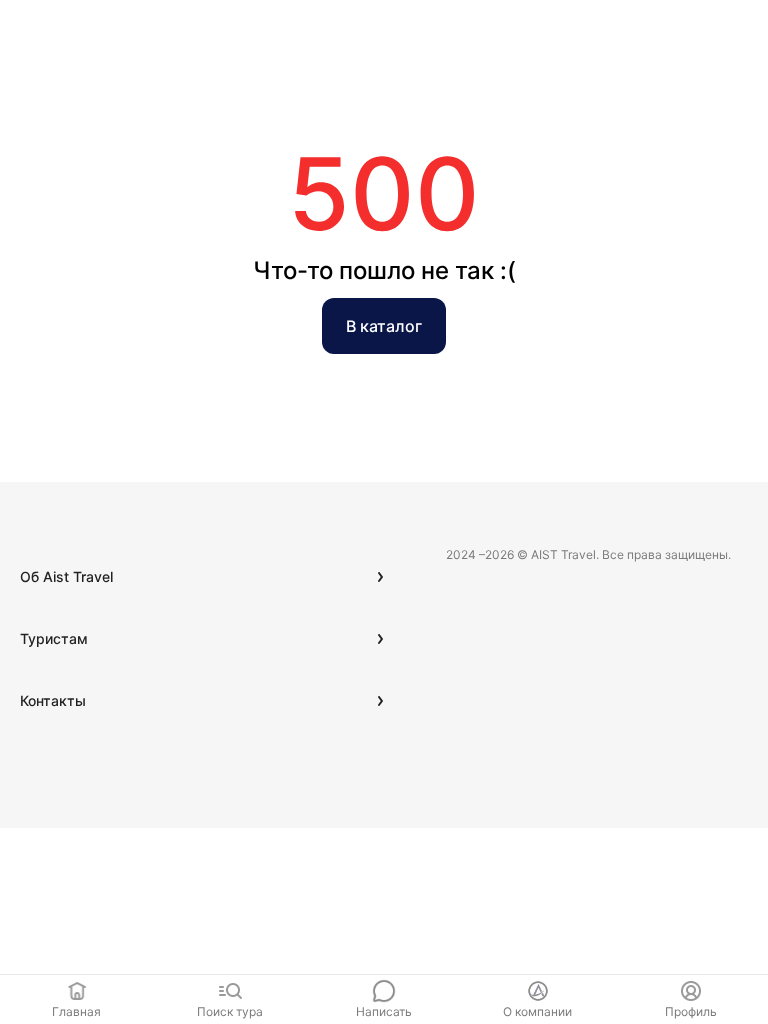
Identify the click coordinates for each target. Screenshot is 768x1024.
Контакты (53, 700)
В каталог (384, 326)
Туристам (54, 638)
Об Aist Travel (66, 576)
